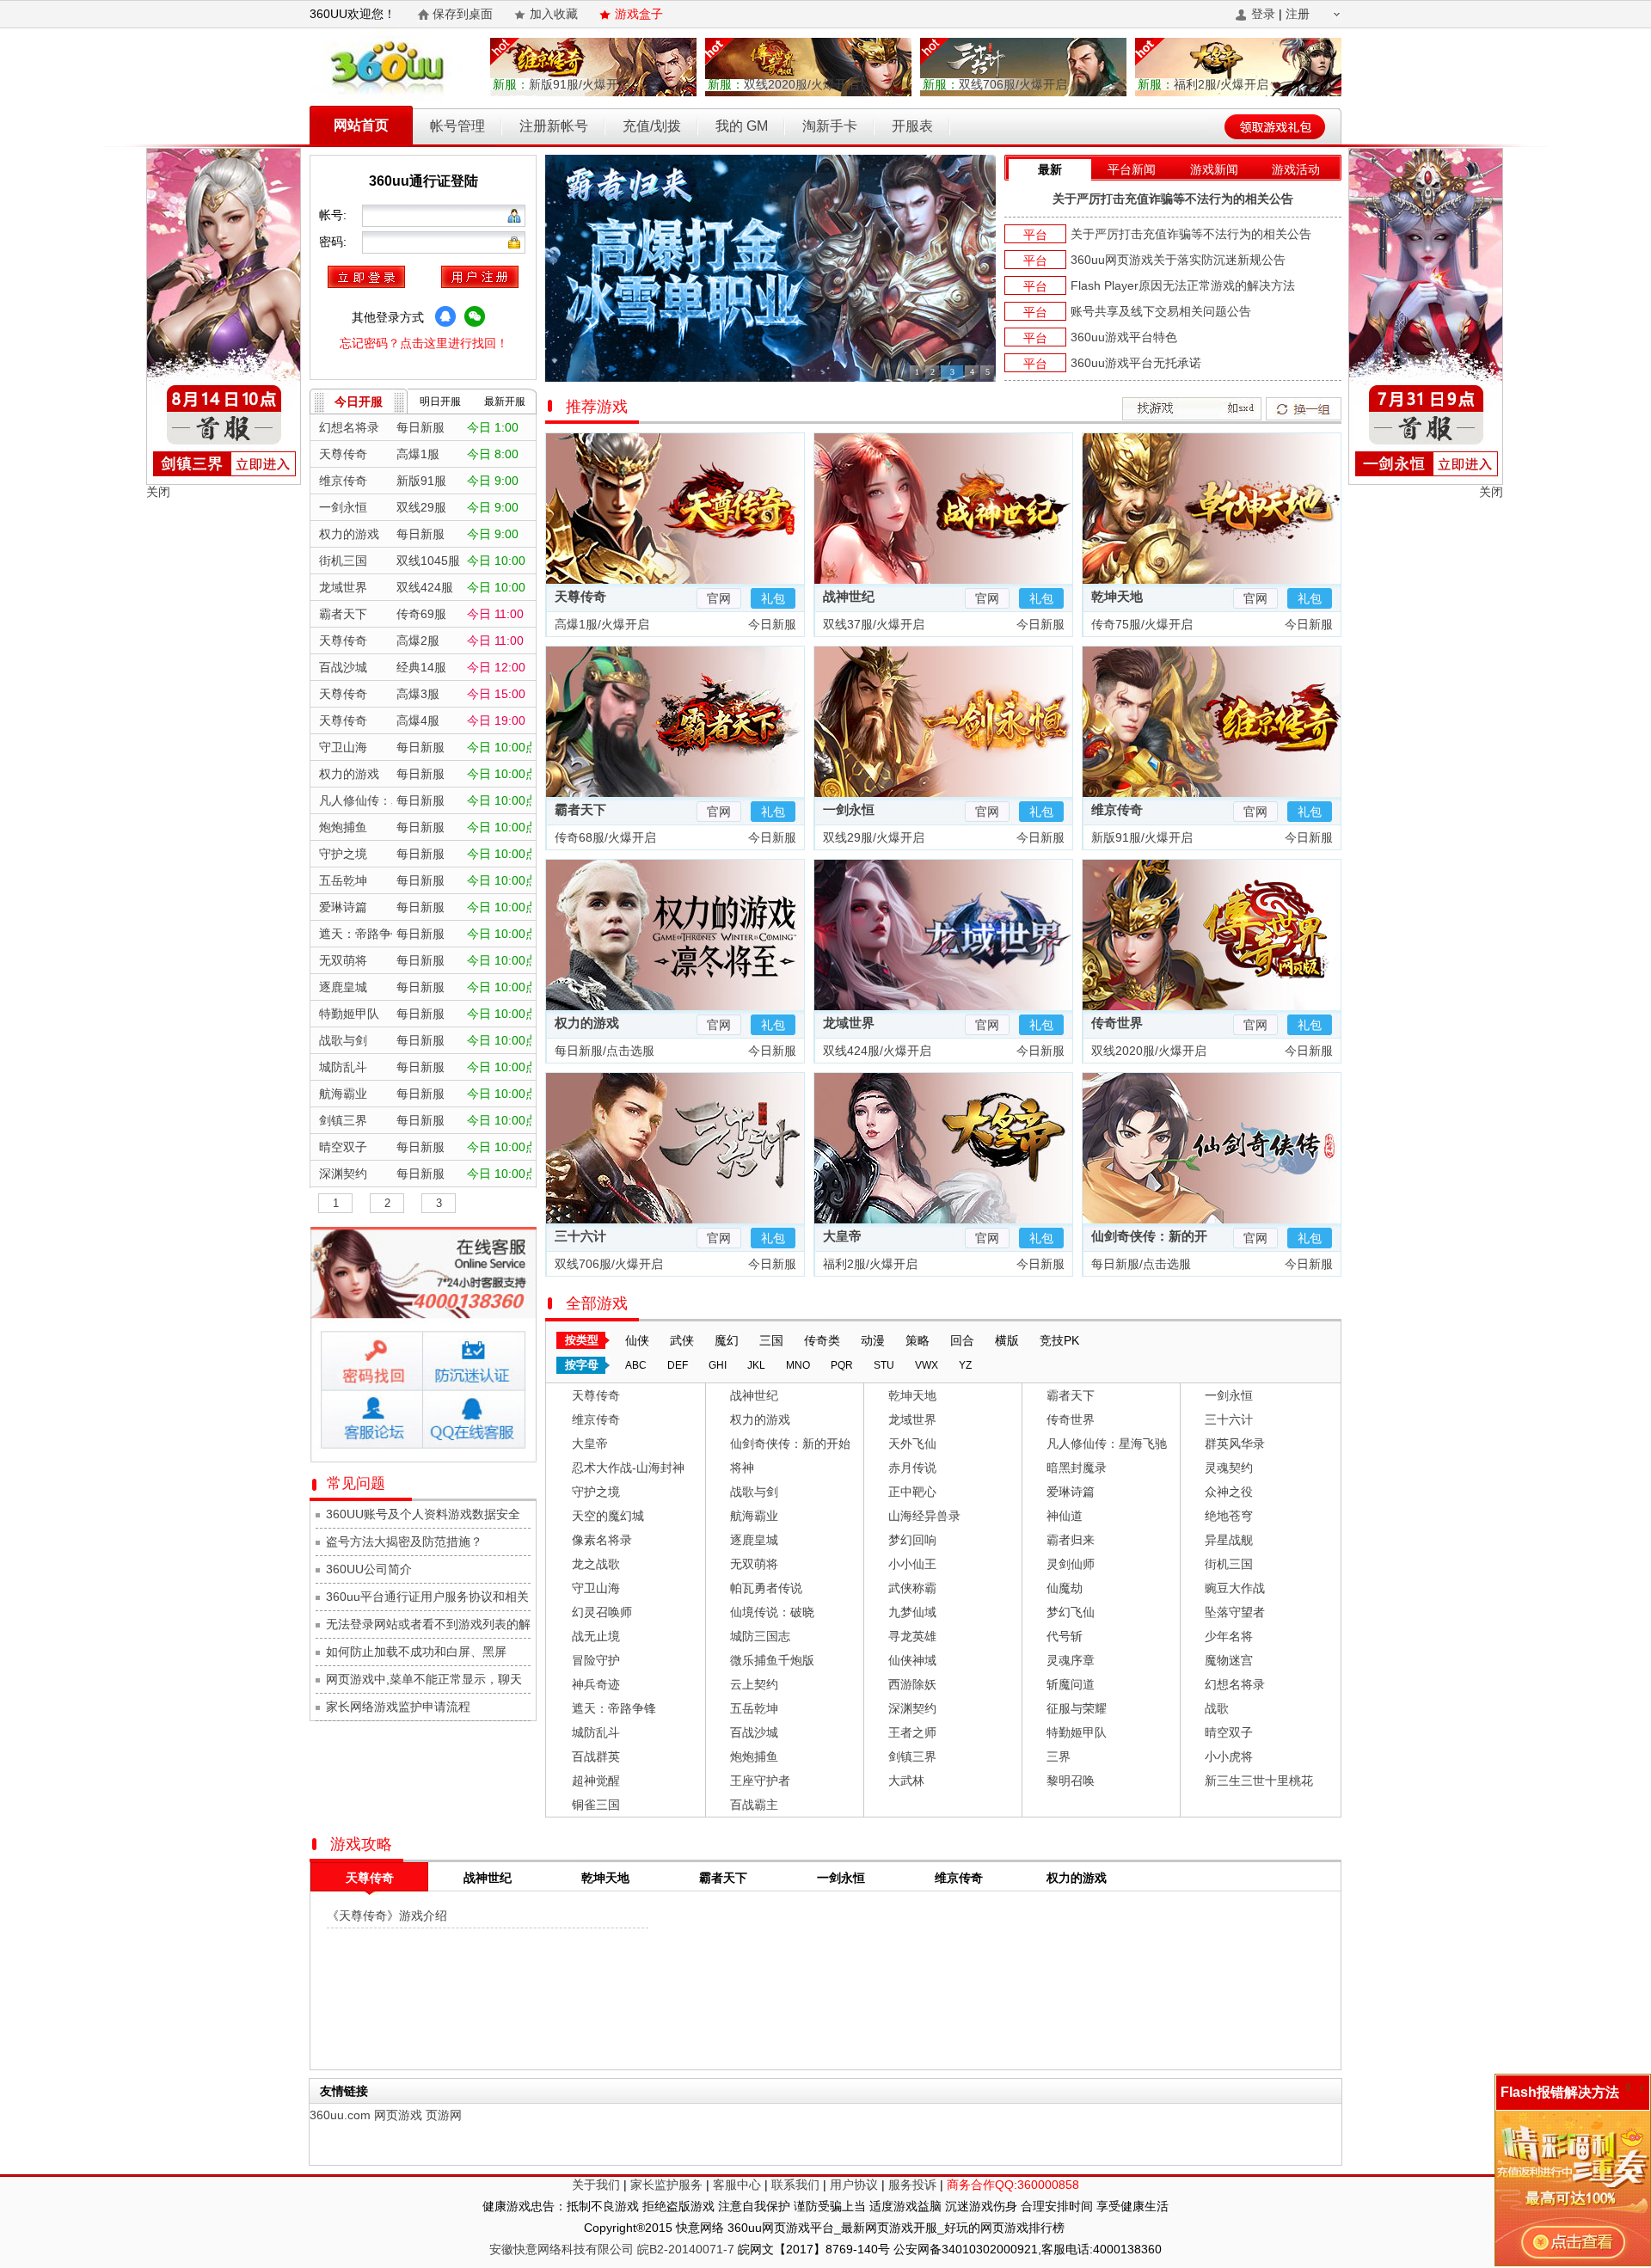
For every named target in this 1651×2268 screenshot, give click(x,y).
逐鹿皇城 (754, 1540)
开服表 (912, 126)
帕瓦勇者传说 (766, 1588)
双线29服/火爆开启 (872, 837)
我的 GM (742, 126)
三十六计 (580, 1236)
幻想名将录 (1235, 1684)
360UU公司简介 (369, 1569)
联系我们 (795, 2185)
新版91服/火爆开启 (562, 84)
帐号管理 (457, 126)
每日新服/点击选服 (603, 1051)
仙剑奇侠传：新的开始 (790, 1444)
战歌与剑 (754, 1492)
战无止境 (596, 1636)
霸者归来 (1071, 1540)
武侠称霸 (912, 1588)
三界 (1059, 1756)
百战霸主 (754, 1805)
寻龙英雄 (912, 1636)
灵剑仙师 (1071, 1564)
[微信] (475, 316)
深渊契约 (912, 1708)
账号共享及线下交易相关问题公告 (1161, 311)
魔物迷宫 (1229, 1660)
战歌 (1217, 1708)
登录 (1263, 14)
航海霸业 (754, 1516)
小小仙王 (912, 1564)
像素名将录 (602, 1540)
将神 (742, 1468)
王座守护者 (760, 1781)
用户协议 (854, 2185)
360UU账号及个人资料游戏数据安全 (423, 1514)
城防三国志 (760, 1636)
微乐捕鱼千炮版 (772, 1660)
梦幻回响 (912, 1540)
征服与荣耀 (1077, 1708)
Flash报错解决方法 (1560, 2092)
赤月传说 (912, 1468)
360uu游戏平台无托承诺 (1136, 363)
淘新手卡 (830, 126)
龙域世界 (849, 1023)
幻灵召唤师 (602, 1612)
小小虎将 (1229, 1756)
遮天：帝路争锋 (614, 1708)
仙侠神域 (912, 1660)
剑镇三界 (912, 1756)
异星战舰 (1229, 1540)
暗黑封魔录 (1077, 1468)
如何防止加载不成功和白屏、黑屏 (416, 1652)
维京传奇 (1117, 809)
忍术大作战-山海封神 (628, 1468)
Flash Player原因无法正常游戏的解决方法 (1183, 285)
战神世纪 (849, 596)
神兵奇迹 (596, 1684)
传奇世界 (1117, 1023)
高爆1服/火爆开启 (600, 624)
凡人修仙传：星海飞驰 (1107, 1444)
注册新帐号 (554, 126)
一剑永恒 (849, 809)
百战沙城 (754, 1732)
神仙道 (1065, 1516)
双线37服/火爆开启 (872, 624)
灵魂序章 (1071, 1660)
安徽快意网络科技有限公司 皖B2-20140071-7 (612, 2249)
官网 (719, 598)
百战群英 (596, 1756)
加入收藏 (554, 14)
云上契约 (754, 1684)
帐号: (334, 215)
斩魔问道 (1071, 1684)
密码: (334, 242)
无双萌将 (754, 1564)
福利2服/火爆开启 (1203, 84)
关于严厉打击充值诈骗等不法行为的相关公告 (1173, 199)
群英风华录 (1235, 1444)
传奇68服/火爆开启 (604, 837)
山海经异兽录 (924, 1516)
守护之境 (596, 1492)
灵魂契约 (1229, 1468)
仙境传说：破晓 (772, 1612)
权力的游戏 (587, 1023)
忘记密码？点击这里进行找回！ (424, 343)
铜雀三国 (596, 1805)
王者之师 (912, 1732)
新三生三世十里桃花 (1259, 1781)
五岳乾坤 (754, 1708)
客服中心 (737, 2185)
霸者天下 (580, 809)
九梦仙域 (912, 1612)
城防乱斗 (596, 1732)
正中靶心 (912, 1492)
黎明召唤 (1071, 1781)
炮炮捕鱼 (754, 1756)
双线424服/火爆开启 (875, 1051)
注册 (1298, 14)
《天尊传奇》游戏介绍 (387, 1916)
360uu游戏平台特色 (1124, 337)
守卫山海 (596, 1588)
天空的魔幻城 (608, 1516)
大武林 (906, 1781)
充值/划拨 (652, 126)
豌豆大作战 (1235, 1588)
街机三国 (1229, 1564)
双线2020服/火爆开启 (783, 84)
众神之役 (1229, 1492)
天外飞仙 (912, 1444)
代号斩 (1065, 1636)
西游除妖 (912, 1684)
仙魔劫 (1065, 1588)
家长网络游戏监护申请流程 (398, 1707)
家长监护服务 (666, 2185)
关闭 (158, 492)
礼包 (773, 598)
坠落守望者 (1235, 1612)
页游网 (444, 2115)
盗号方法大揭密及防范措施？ (404, 1542)
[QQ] (445, 316)
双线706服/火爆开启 (995, 84)
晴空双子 (1229, 1732)
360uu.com (340, 2115)
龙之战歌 (596, 1564)
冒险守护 (596, 1660)
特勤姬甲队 (1077, 1732)
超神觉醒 (596, 1781)
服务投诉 (912, 2185)
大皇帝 (842, 1236)
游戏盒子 (639, 14)
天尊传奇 (580, 596)
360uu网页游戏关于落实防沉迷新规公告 (1178, 260)
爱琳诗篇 (1071, 1492)
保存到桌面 (463, 14)
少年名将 (1229, 1636)
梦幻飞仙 (1071, 1612)
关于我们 (596, 2185)
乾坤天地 (1117, 596)
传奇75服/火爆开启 (1140, 624)
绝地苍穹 (1229, 1516)
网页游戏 (398, 2115)
